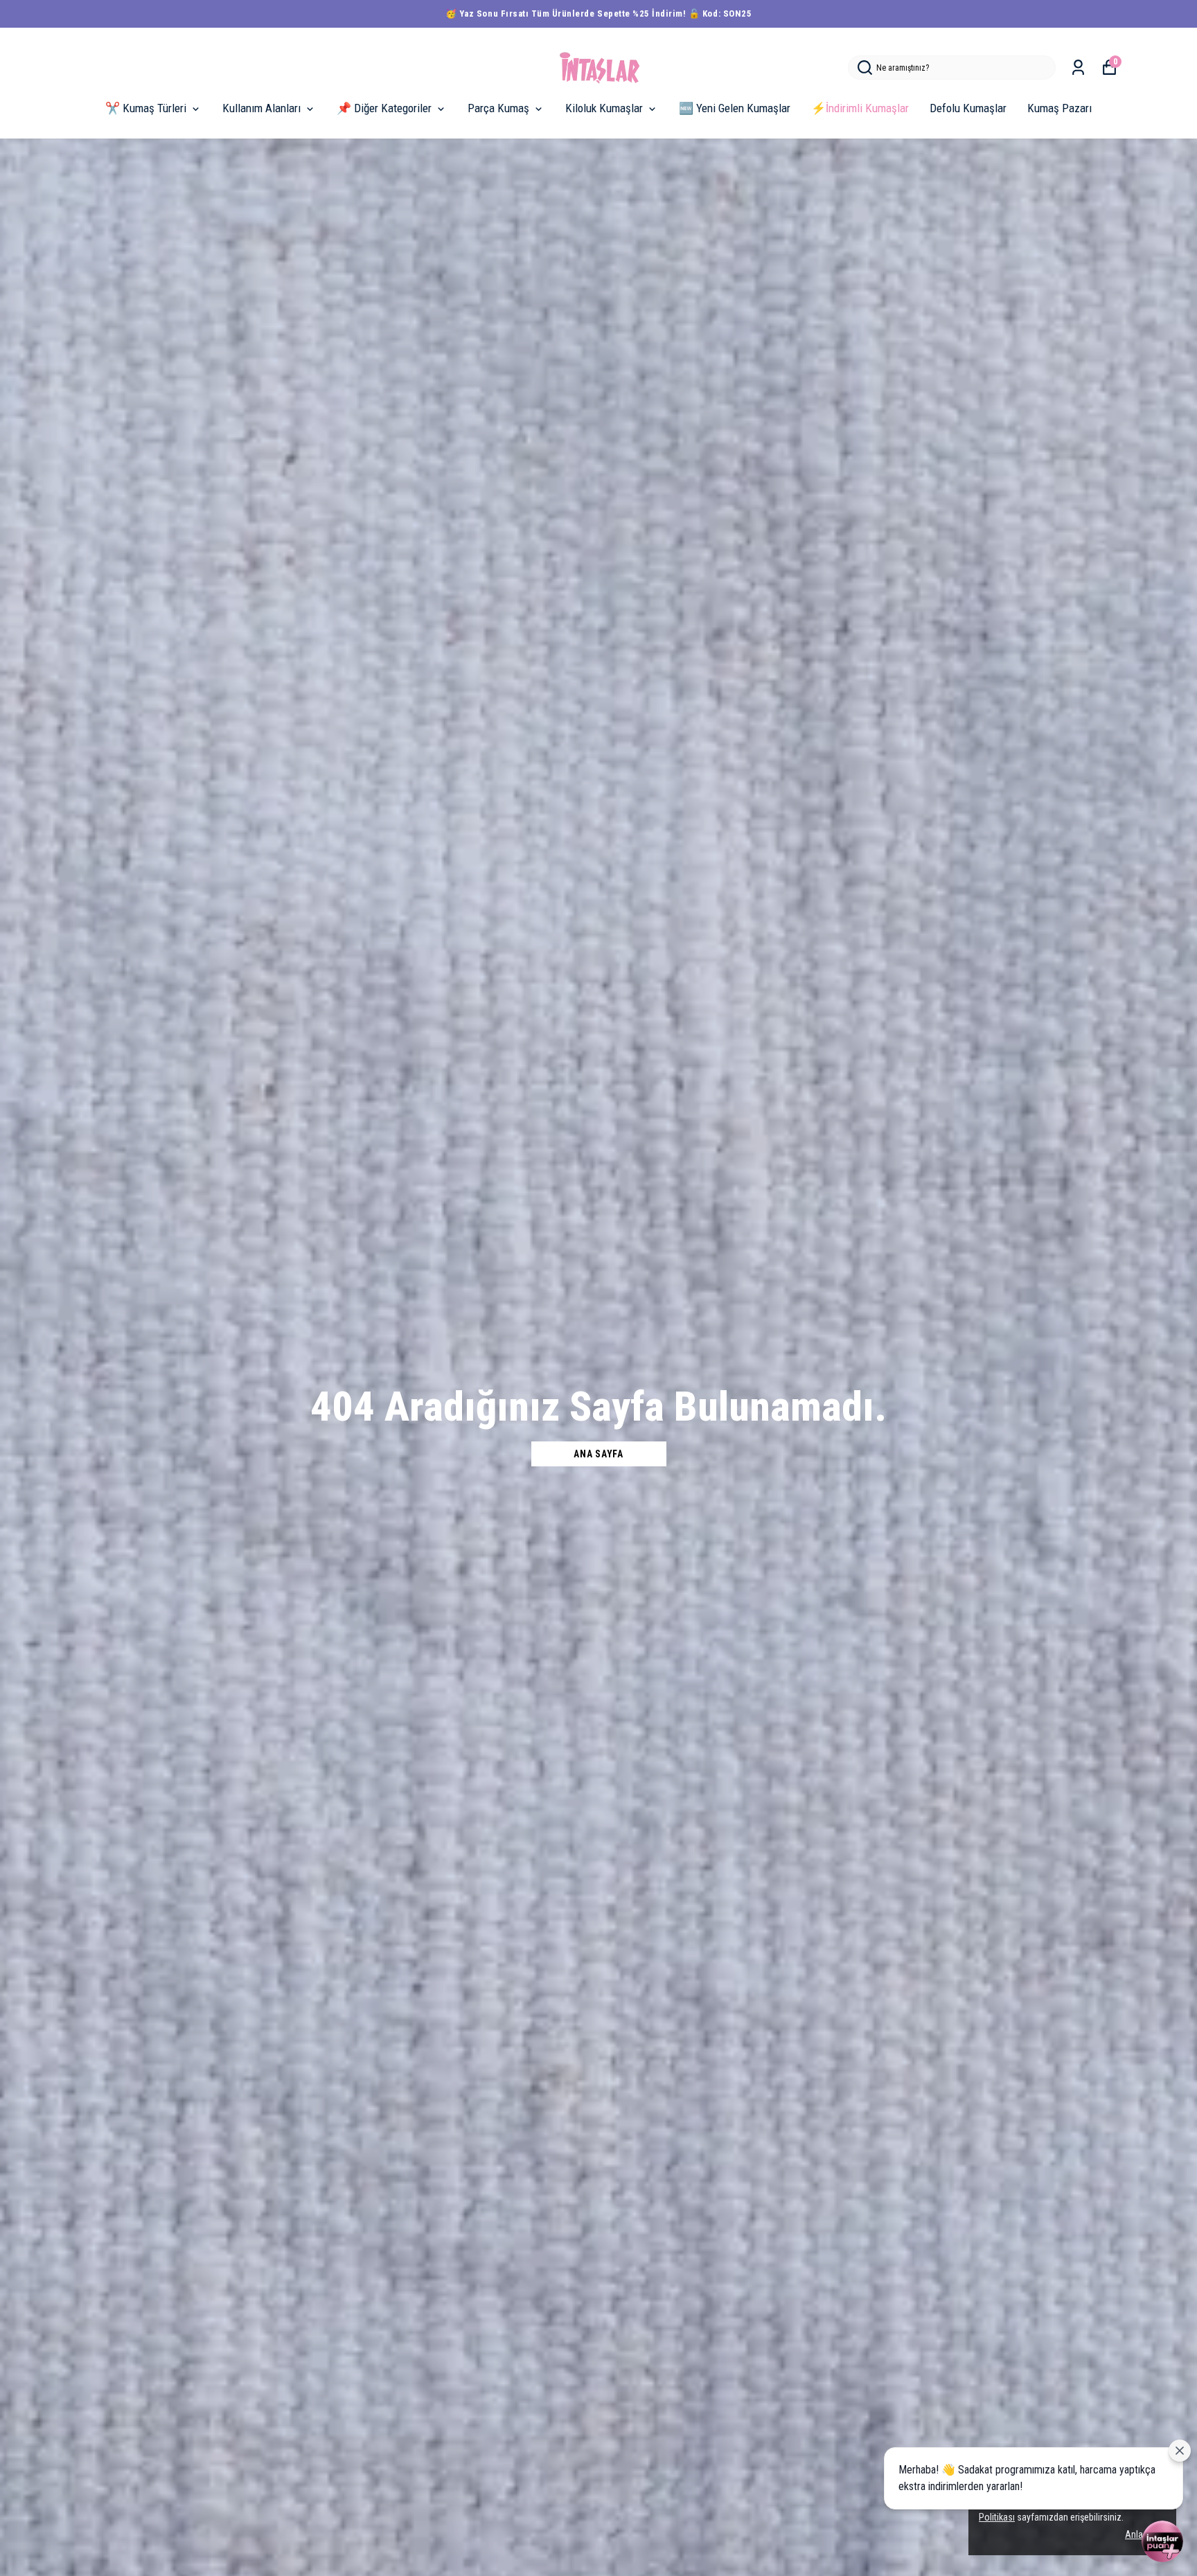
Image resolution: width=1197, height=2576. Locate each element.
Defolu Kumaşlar (968, 108)
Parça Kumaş (498, 108)
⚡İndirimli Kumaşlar (860, 108)
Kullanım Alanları (261, 108)
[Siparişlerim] (1078, 68)
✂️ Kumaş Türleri (146, 108)
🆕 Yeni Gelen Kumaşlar (735, 108)
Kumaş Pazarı (1059, 108)
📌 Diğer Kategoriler (384, 108)
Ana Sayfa (598, 1454)
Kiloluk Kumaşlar (604, 108)
